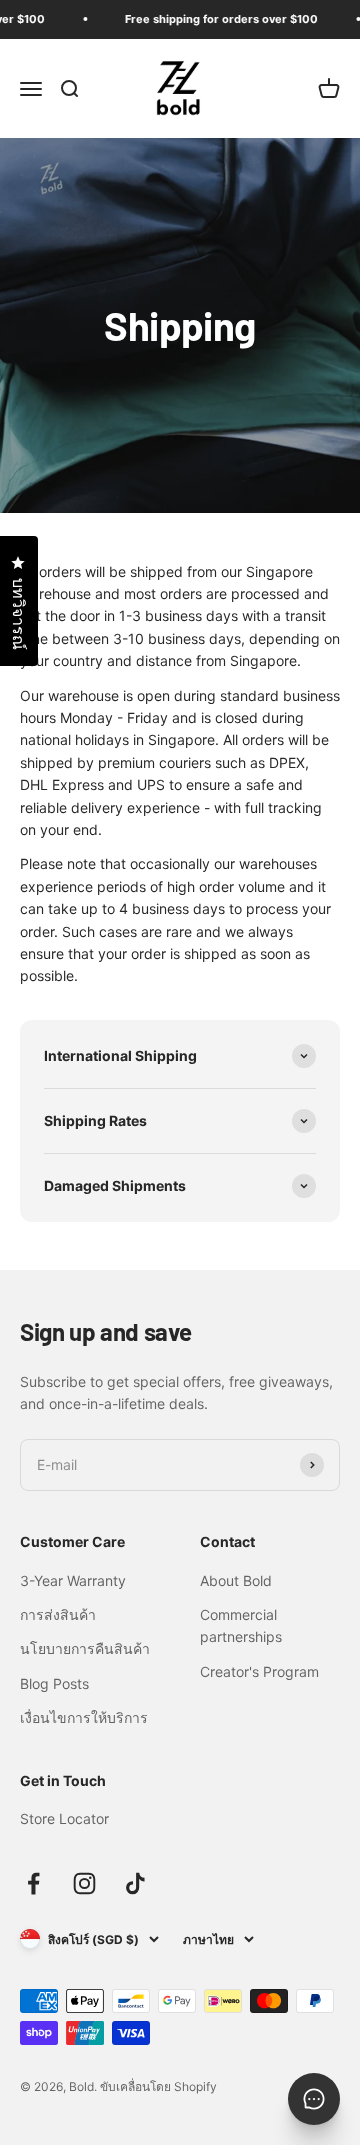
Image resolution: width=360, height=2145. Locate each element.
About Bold (236, 1580)
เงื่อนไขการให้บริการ (84, 1717)
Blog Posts (54, 1683)
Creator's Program (259, 1671)
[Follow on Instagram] (84, 1883)
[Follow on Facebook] (33, 1883)
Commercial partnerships (241, 1625)
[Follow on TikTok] (135, 1883)
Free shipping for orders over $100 (216, 19)
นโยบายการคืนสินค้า (85, 1648)
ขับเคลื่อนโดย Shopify (158, 2086)
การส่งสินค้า (58, 1614)
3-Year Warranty (73, 1580)
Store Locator (64, 1818)
